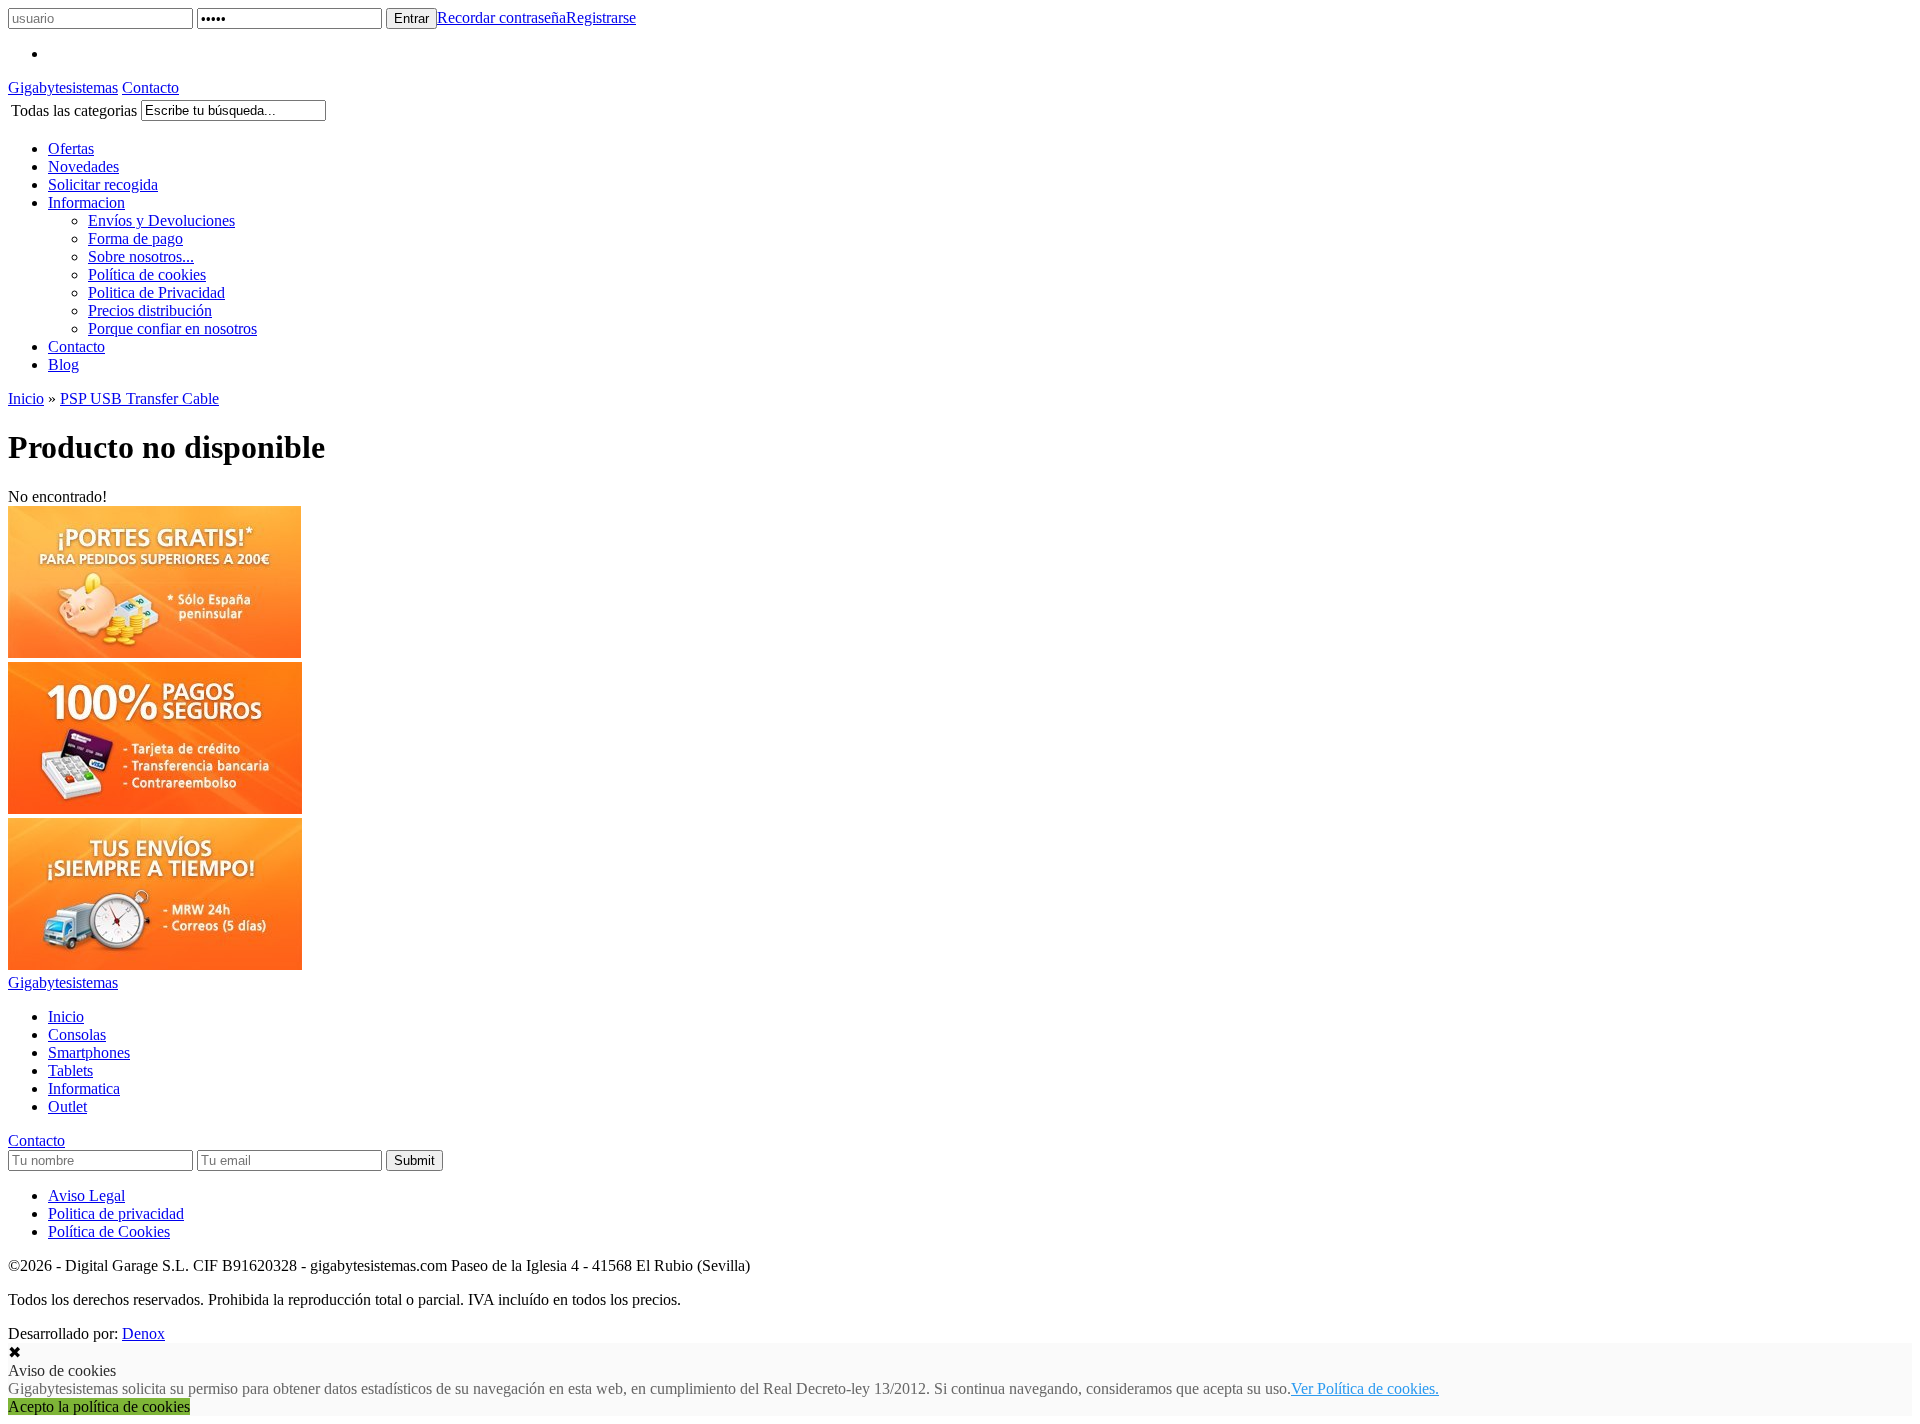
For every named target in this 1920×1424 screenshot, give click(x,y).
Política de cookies (147, 274)
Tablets (70, 1070)
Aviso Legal (86, 1195)
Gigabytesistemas (63, 87)
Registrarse (601, 17)
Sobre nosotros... (141, 256)
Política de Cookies (109, 1231)
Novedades (83, 166)
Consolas (77, 1034)
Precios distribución (150, 310)
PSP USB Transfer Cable (139, 398)
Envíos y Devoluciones (161, 220)
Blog (63, 364)
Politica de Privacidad (156, 292)
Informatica (84, 1088)
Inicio (26, 398)
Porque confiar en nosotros (172, 328)
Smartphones (89, 1052)
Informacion (86, 202)
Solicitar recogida (103, 184)
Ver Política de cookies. (1365, 1388)
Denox (143, 1333)
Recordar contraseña (501, 17)
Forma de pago (135, 238)
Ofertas (71, 148)
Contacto (150, 87)
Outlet (67, 1106)
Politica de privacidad (116, 1213)
